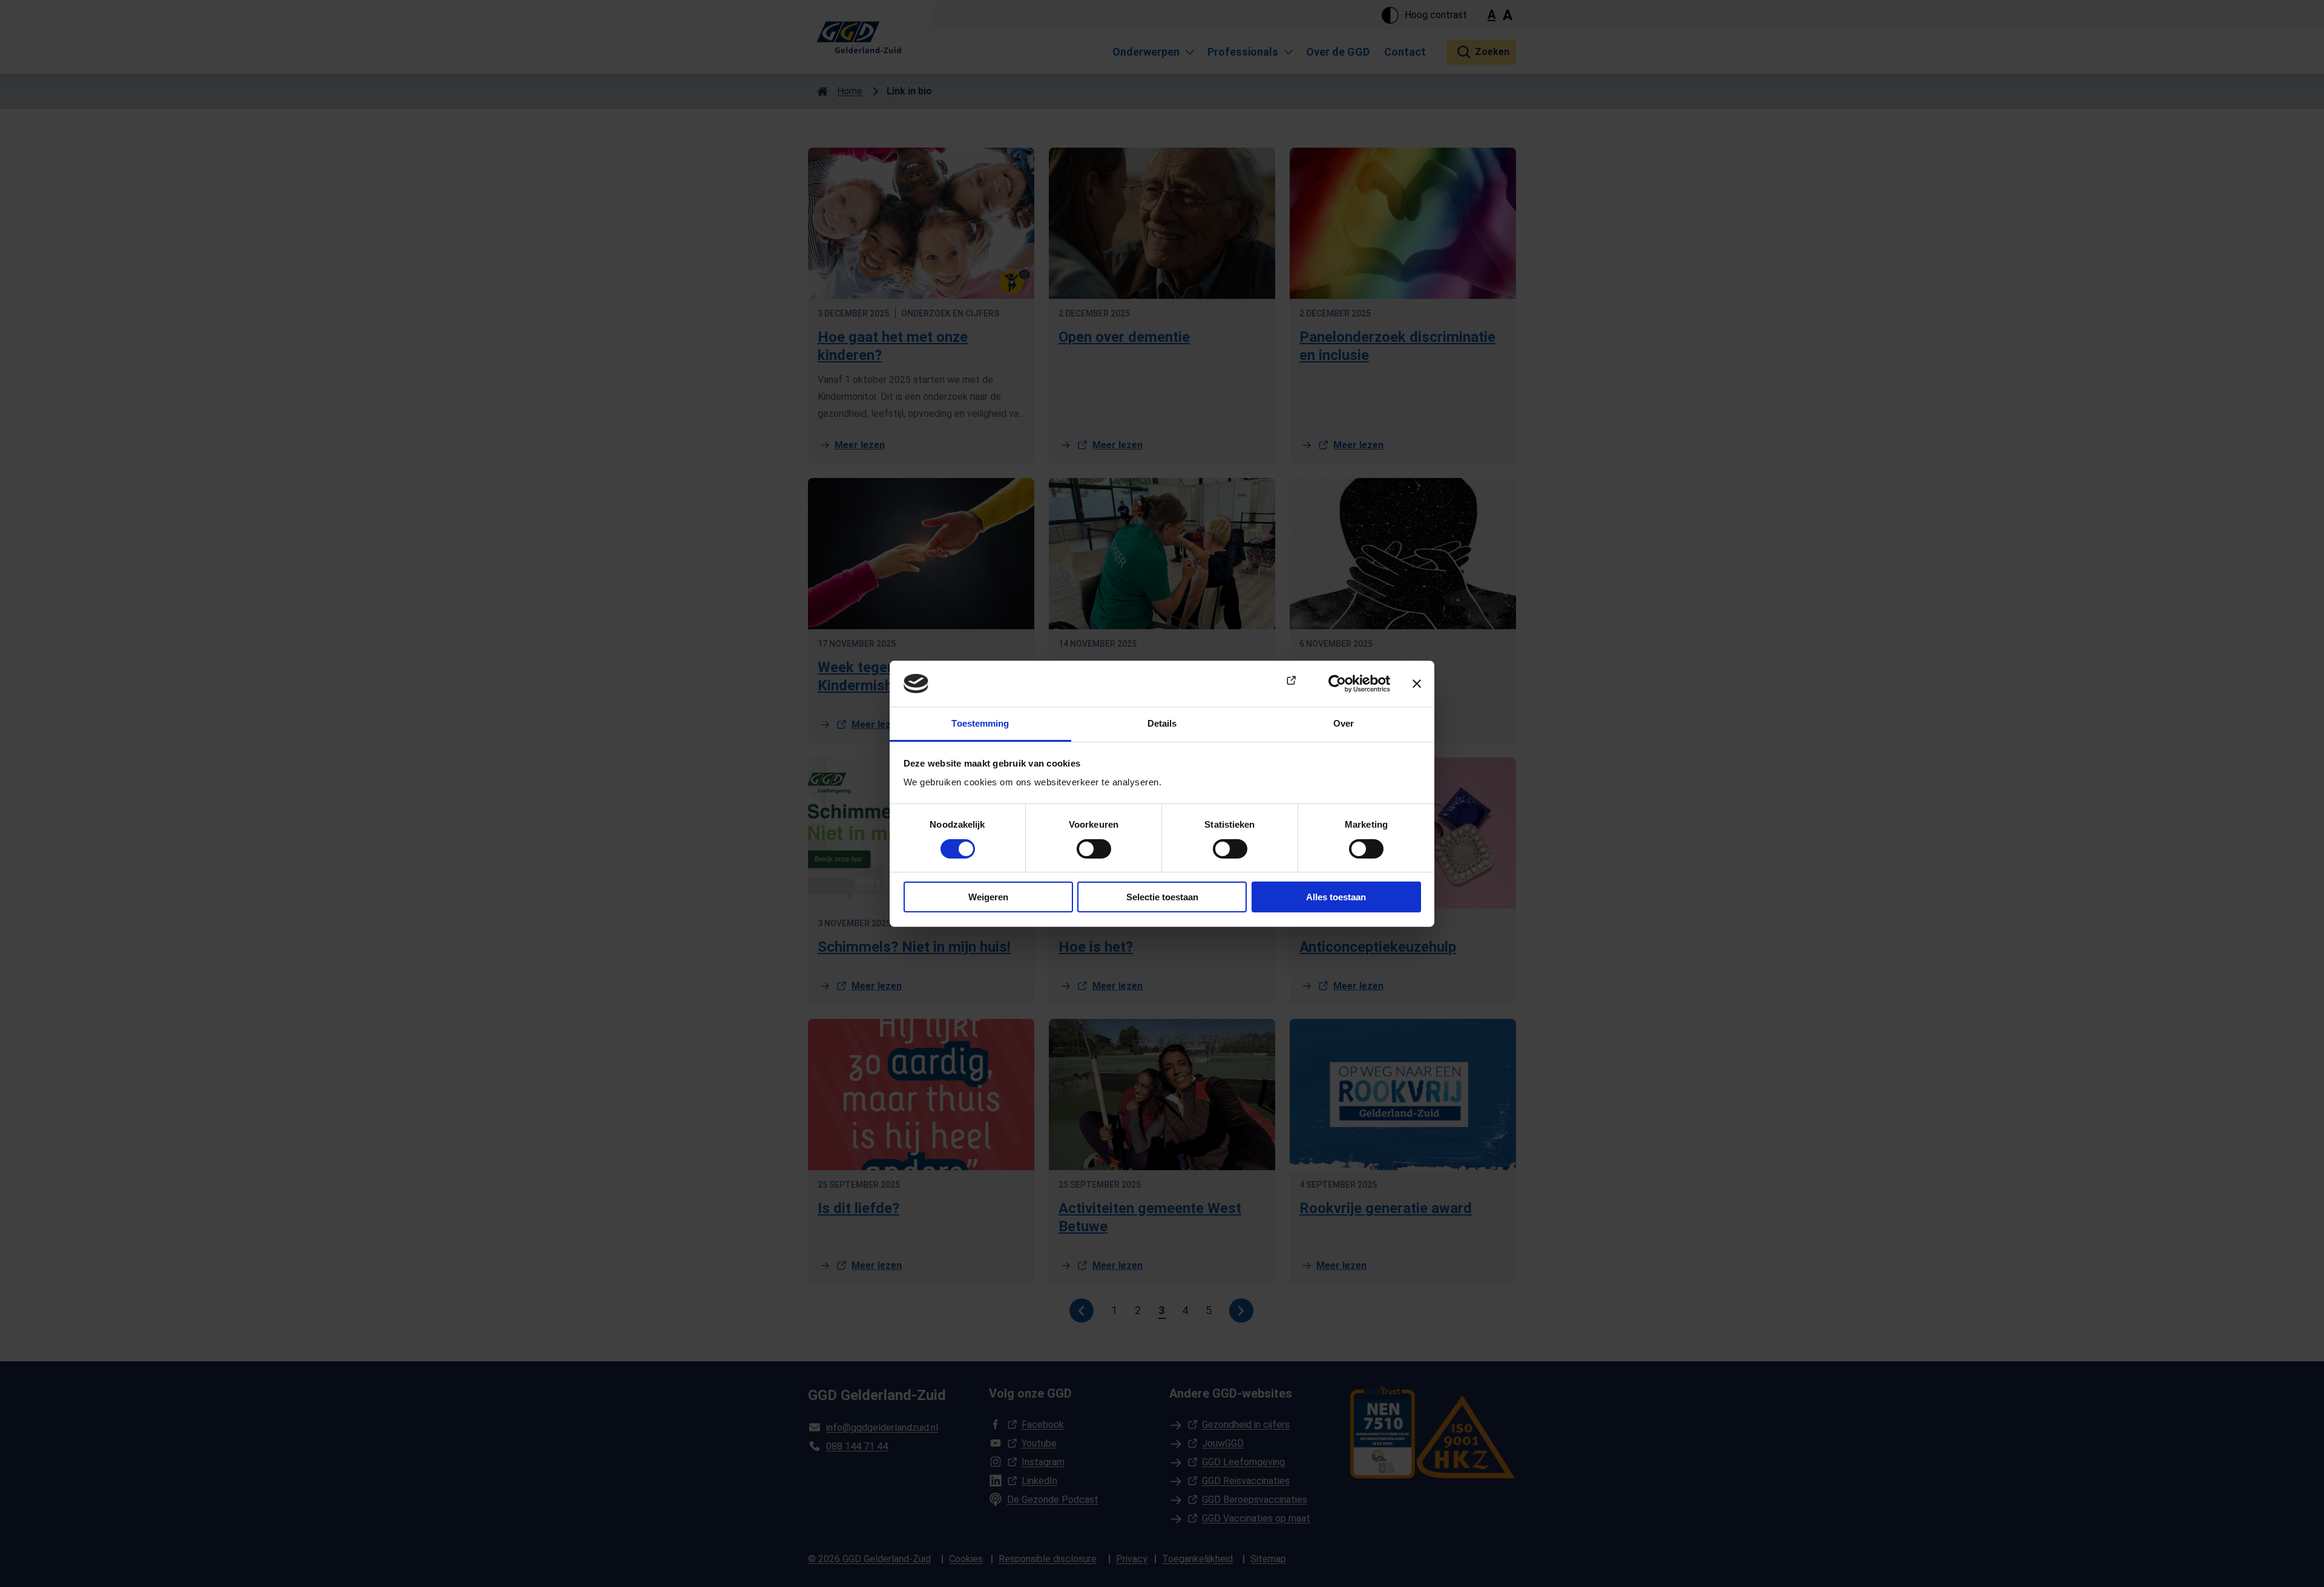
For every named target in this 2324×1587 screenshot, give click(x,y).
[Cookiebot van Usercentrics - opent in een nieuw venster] (1337, 684)
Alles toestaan (1336, 897)
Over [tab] (1344, 723)
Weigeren (988, 897)
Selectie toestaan (1162, 897)
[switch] (1094, 849)
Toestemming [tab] (980, 723)
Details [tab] (1162, 723)
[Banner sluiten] (1417, 684)
